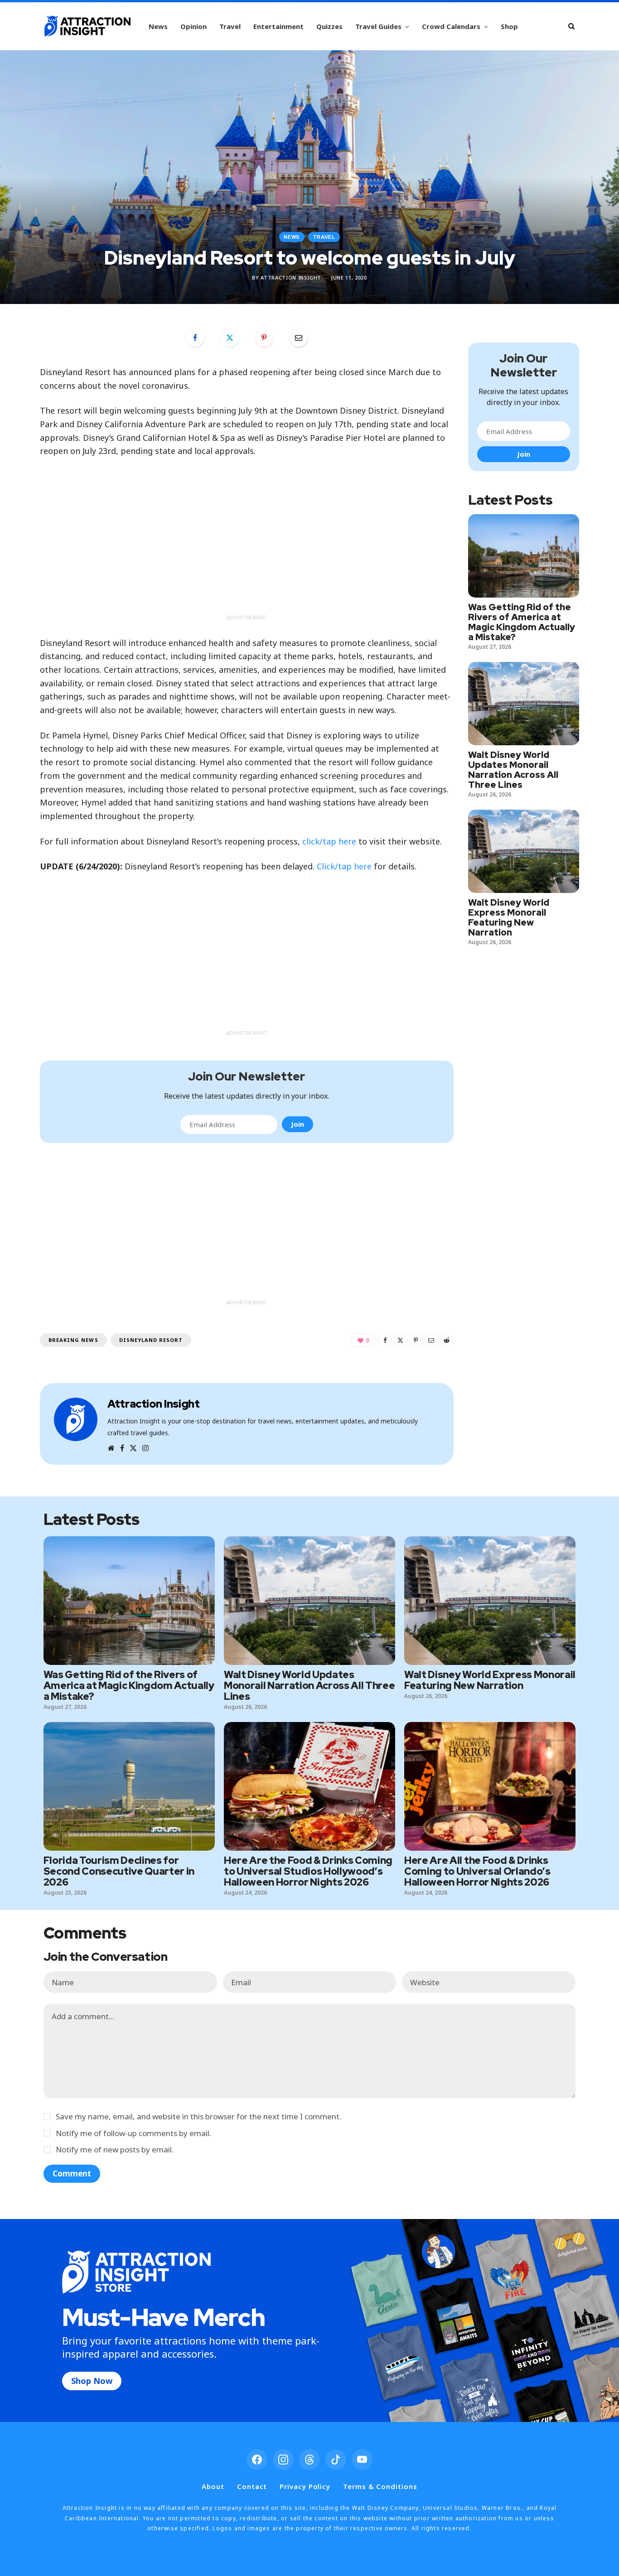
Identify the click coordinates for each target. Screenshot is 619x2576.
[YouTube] (362, 2460)
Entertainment (278, 26)
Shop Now (92, 2381)
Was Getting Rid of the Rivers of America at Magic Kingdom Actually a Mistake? (522, 622)
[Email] (299, 338)
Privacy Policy (305, 2486)
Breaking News (73, 1340)
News (158, 26)
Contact (252, 2486)
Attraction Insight (291, 277)
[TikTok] (336, 2460)
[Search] (571, 26)
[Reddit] (447, 1340)
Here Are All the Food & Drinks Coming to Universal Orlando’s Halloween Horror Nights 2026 (477, 1871)
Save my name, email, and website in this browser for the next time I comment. (198, 2116)
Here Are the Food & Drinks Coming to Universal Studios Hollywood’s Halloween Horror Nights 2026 (308, 1871)
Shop (509, 26)
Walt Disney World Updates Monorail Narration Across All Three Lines (513, 770)
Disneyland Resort (151, 1340)
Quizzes (329, 26)
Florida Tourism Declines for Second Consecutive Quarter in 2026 (119, 1871)
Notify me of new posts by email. (115, 2149)
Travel (230, 26)
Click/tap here (344, 866)
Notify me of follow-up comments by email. (133, 2133)
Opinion (193, 26)
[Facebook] (195, 338)
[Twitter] (230, 338)
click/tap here (329, 841)
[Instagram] (283, 2460)
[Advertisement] (247, 547)
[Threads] (309, 2460)
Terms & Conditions (380, 2486)
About (213, 2486)
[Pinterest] (264, 338)
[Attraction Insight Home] (87, 26)
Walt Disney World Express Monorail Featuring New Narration (509, 917)
